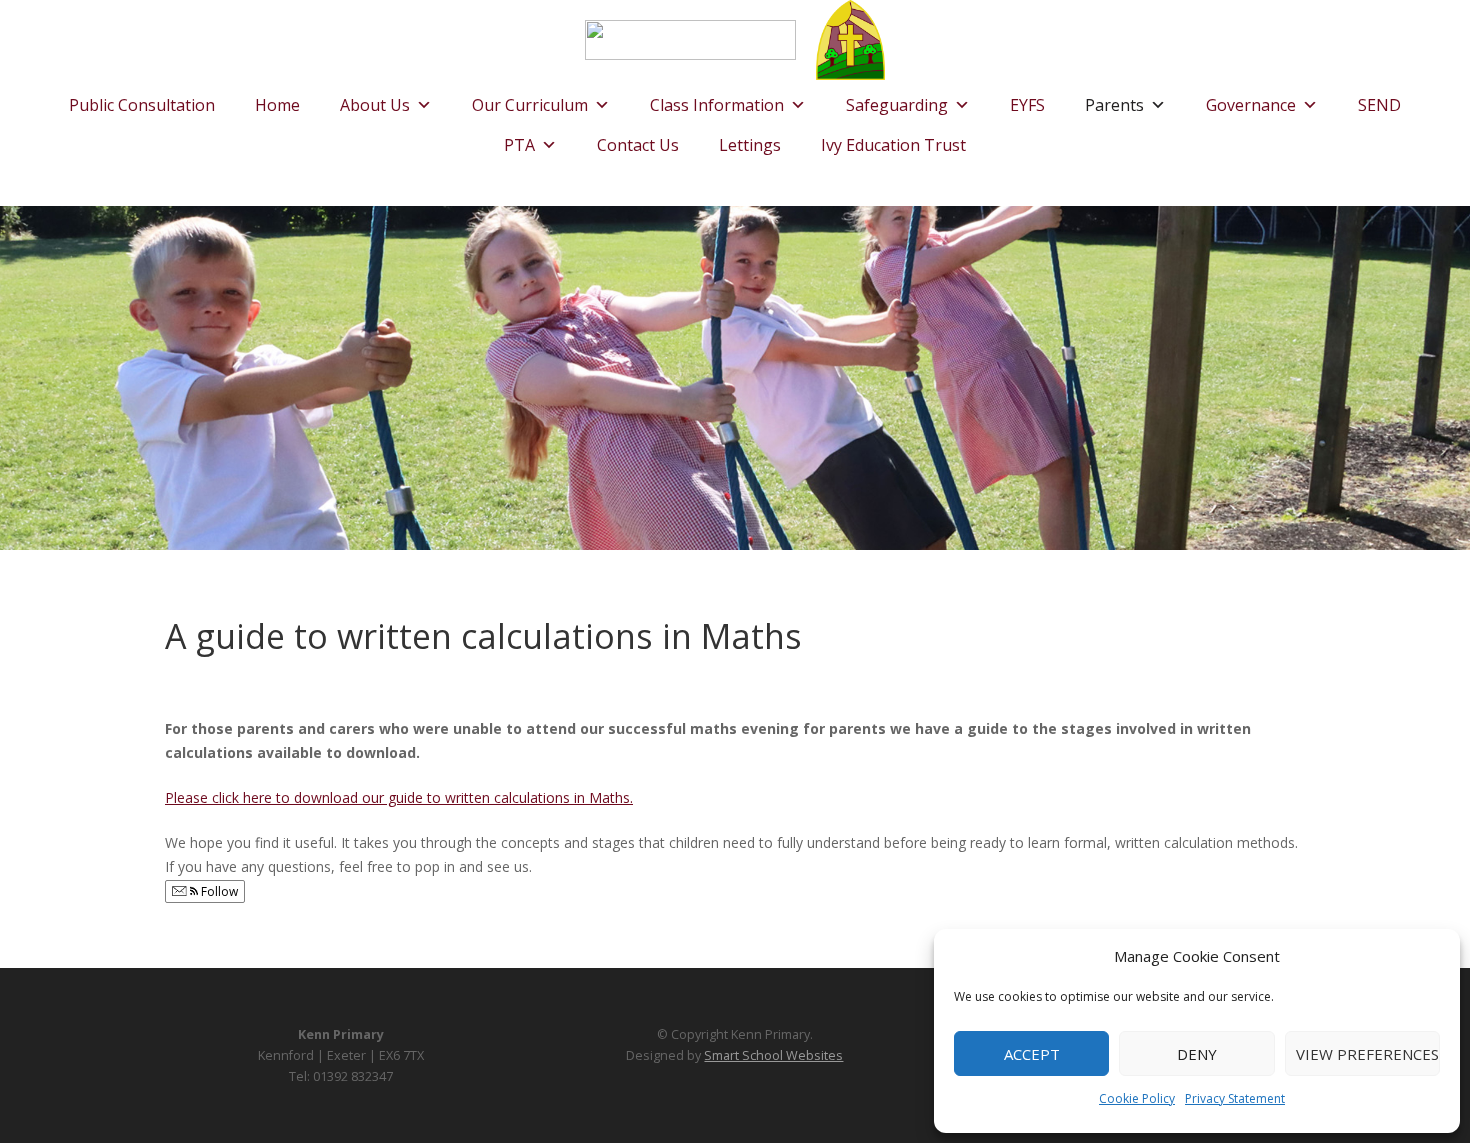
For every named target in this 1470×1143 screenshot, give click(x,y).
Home (277, 105)
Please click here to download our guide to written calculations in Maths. (399, 797)
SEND (1379, 105)
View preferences (1367, 1054)
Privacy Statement (1235, 1098)
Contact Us (638, 145)
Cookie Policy (1137, 1098)
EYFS (1027, 105)
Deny (1197, 1054)
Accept (1032, 1054)
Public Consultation (142, 105)
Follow (218, 891)
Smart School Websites (773, 1055)
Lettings (750, 145)
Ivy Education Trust (893, 145)
